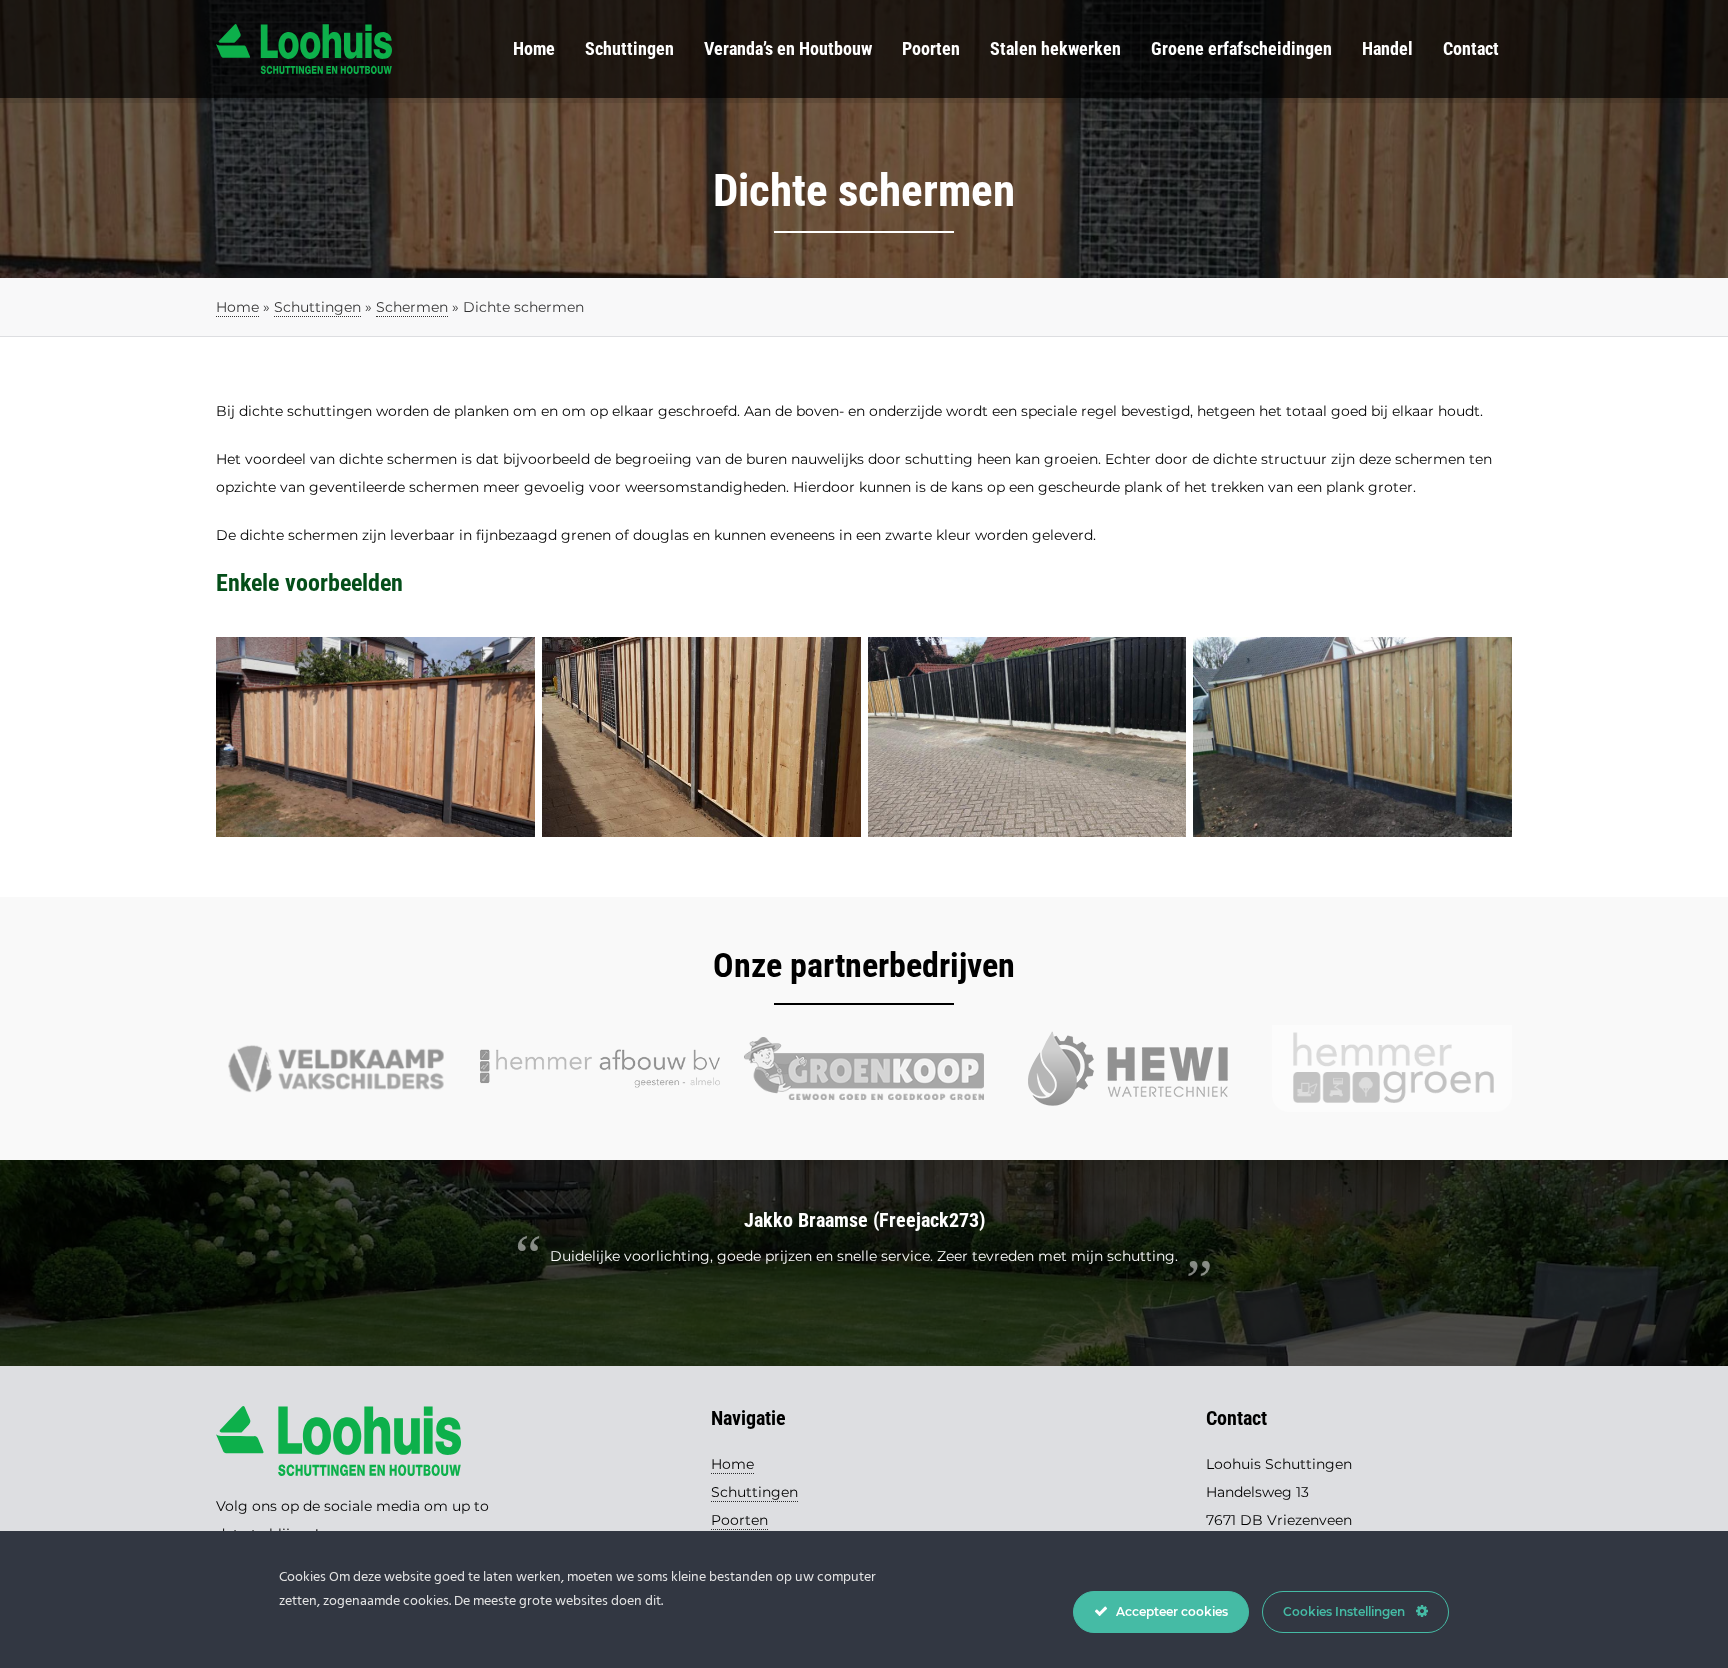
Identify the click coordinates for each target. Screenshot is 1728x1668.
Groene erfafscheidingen (1241, 48)
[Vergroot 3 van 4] (1160, 663)
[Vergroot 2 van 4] (835, 663)
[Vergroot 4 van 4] (1486, 663)
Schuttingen (629, 48)
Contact (1471, 48)
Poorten (931, 48)
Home (534, 48)
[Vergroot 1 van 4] (509, 663)
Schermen (412, 307)
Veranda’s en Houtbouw (788, 48)
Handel (1387, 48)
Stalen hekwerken (1055, 48)
